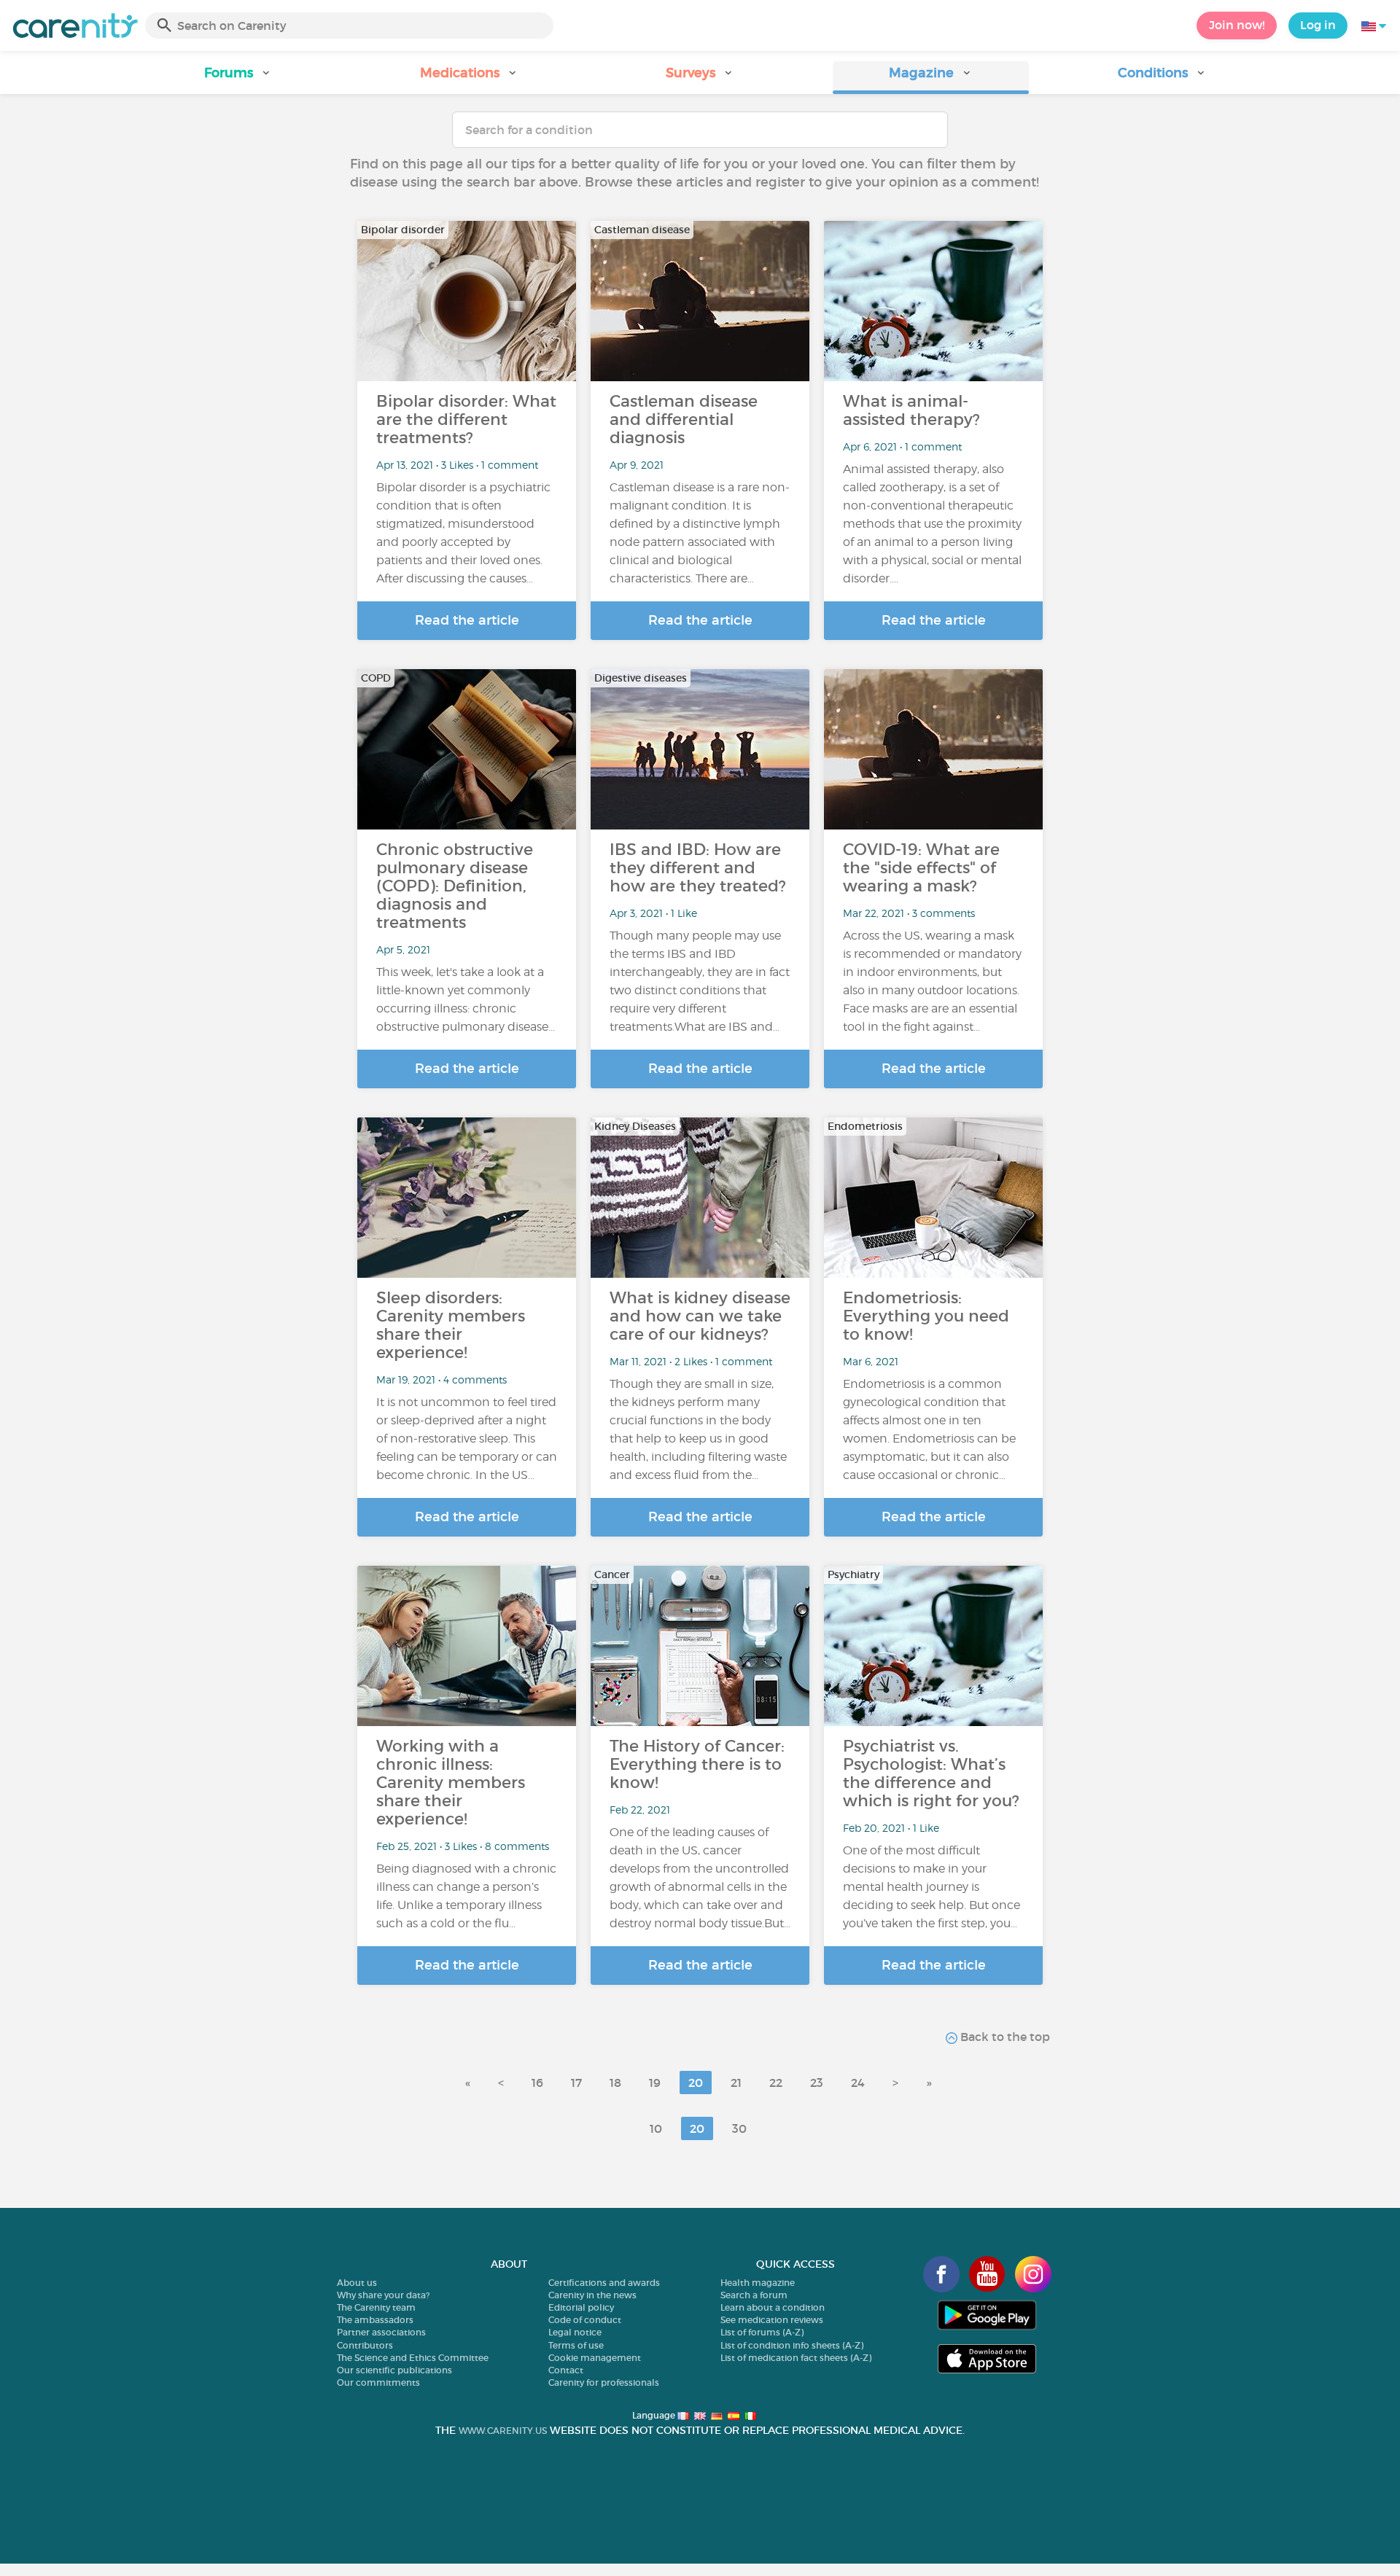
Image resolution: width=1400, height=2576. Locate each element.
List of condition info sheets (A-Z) (792, 2345)
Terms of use (576, 2345)
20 (696, 2083)
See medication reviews (772, 2320)
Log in (1318, 25)
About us (357, 2283)
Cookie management (595, 2358)
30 (739, 2128)
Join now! (1237, 25)
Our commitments (378, 2382)
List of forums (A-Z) (762, 2332)
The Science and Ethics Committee (413, 2358)
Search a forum (754, 2295)
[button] (238, 78)
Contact (566, 2370)
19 (655, 2083)
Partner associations (381, 2332)
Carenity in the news (592, 2295)
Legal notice (575, 2332)
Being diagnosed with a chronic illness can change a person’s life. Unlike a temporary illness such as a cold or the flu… (466, 1896)
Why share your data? (383, 2295)
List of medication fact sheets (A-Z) (796, 2358)
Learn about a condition (773, 2307)
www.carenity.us (503, 2431)
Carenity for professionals (604, 2382)
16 (537, 2083)
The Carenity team (376, 2307)
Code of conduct (585, 2320)
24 (858, 2083)
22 (776, 2083)
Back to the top (1004, 2037)
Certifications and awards (604, 2283)
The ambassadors (375, 2320)
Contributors (365, 2345)
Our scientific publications (394, 2370)
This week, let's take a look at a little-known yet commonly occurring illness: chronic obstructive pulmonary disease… (466, 999)
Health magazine (758, 2283)
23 (817, 2083)
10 (656, 2128)
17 (576, 2083)
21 (736, 2083)
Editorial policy (581, 2307)
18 (615, 2083)
